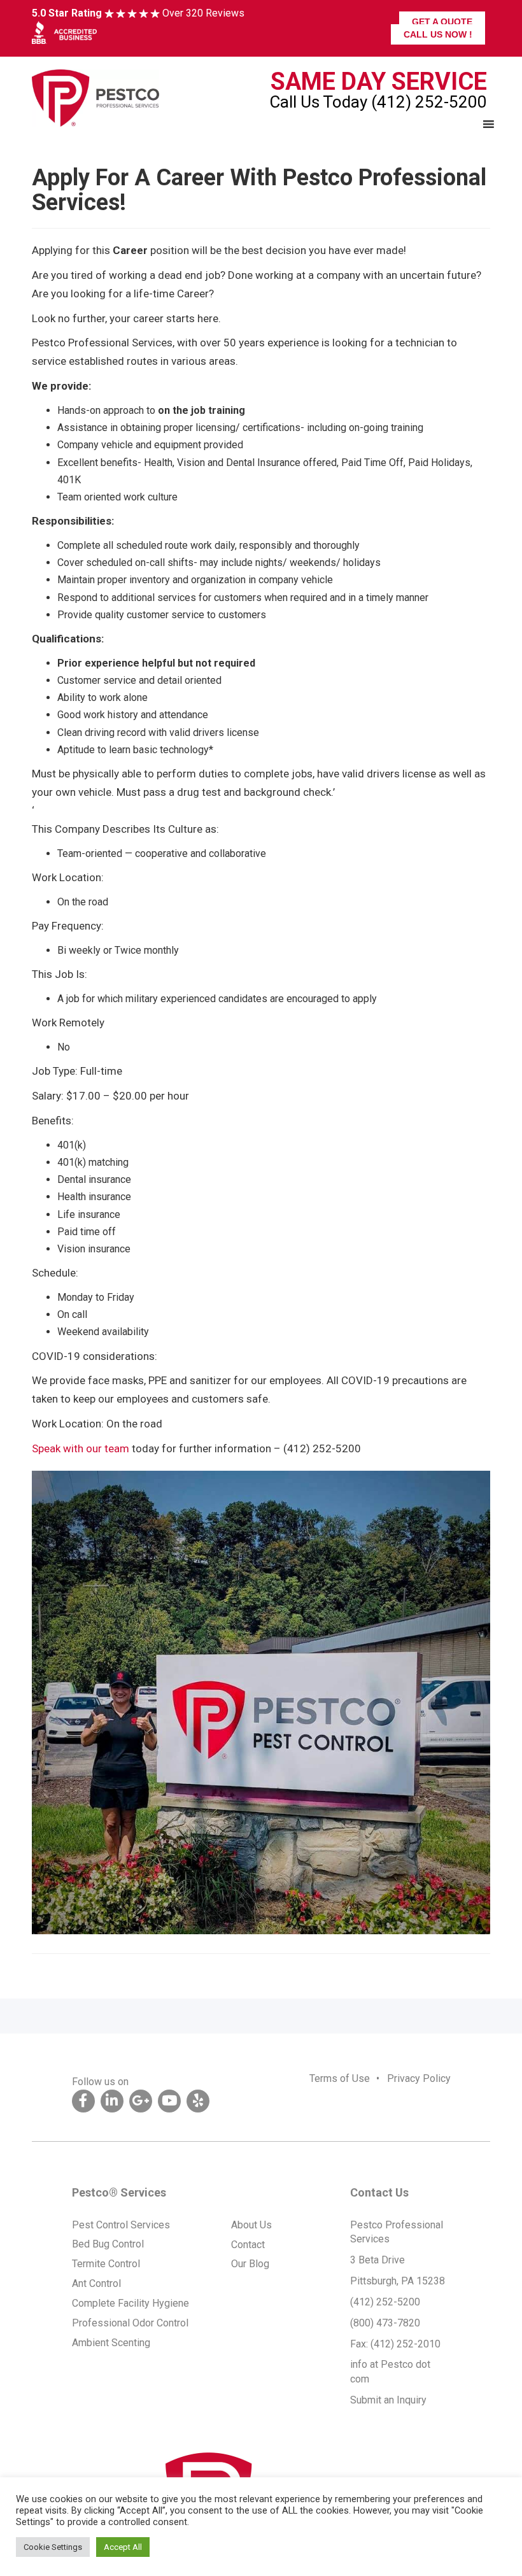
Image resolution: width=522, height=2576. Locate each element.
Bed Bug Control (108, 2244)
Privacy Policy (419, 2078)
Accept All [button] (123, 2547)
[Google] (141, 2101)
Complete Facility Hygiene (130, 2303)
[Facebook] (83, 2101)
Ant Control (96, 2283)
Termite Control (106, 2264)
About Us (251, 2225)
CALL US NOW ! (438, 34)
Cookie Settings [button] (53, 2547)
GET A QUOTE (442, 22)
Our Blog (250, 2264)
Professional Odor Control (130, 2323)
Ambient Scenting (111, 2343)
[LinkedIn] (112, 2101)
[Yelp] (198, 2101)
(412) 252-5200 (385, 2302)
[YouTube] (169, 2101)
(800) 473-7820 (385, 2323)
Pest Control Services (121, 2225)
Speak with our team (81, 1448)
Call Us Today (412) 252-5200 (378, 102)
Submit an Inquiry (388, 2400)
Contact (248, 2245)
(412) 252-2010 (406, 2344)
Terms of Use (340, 2078)
